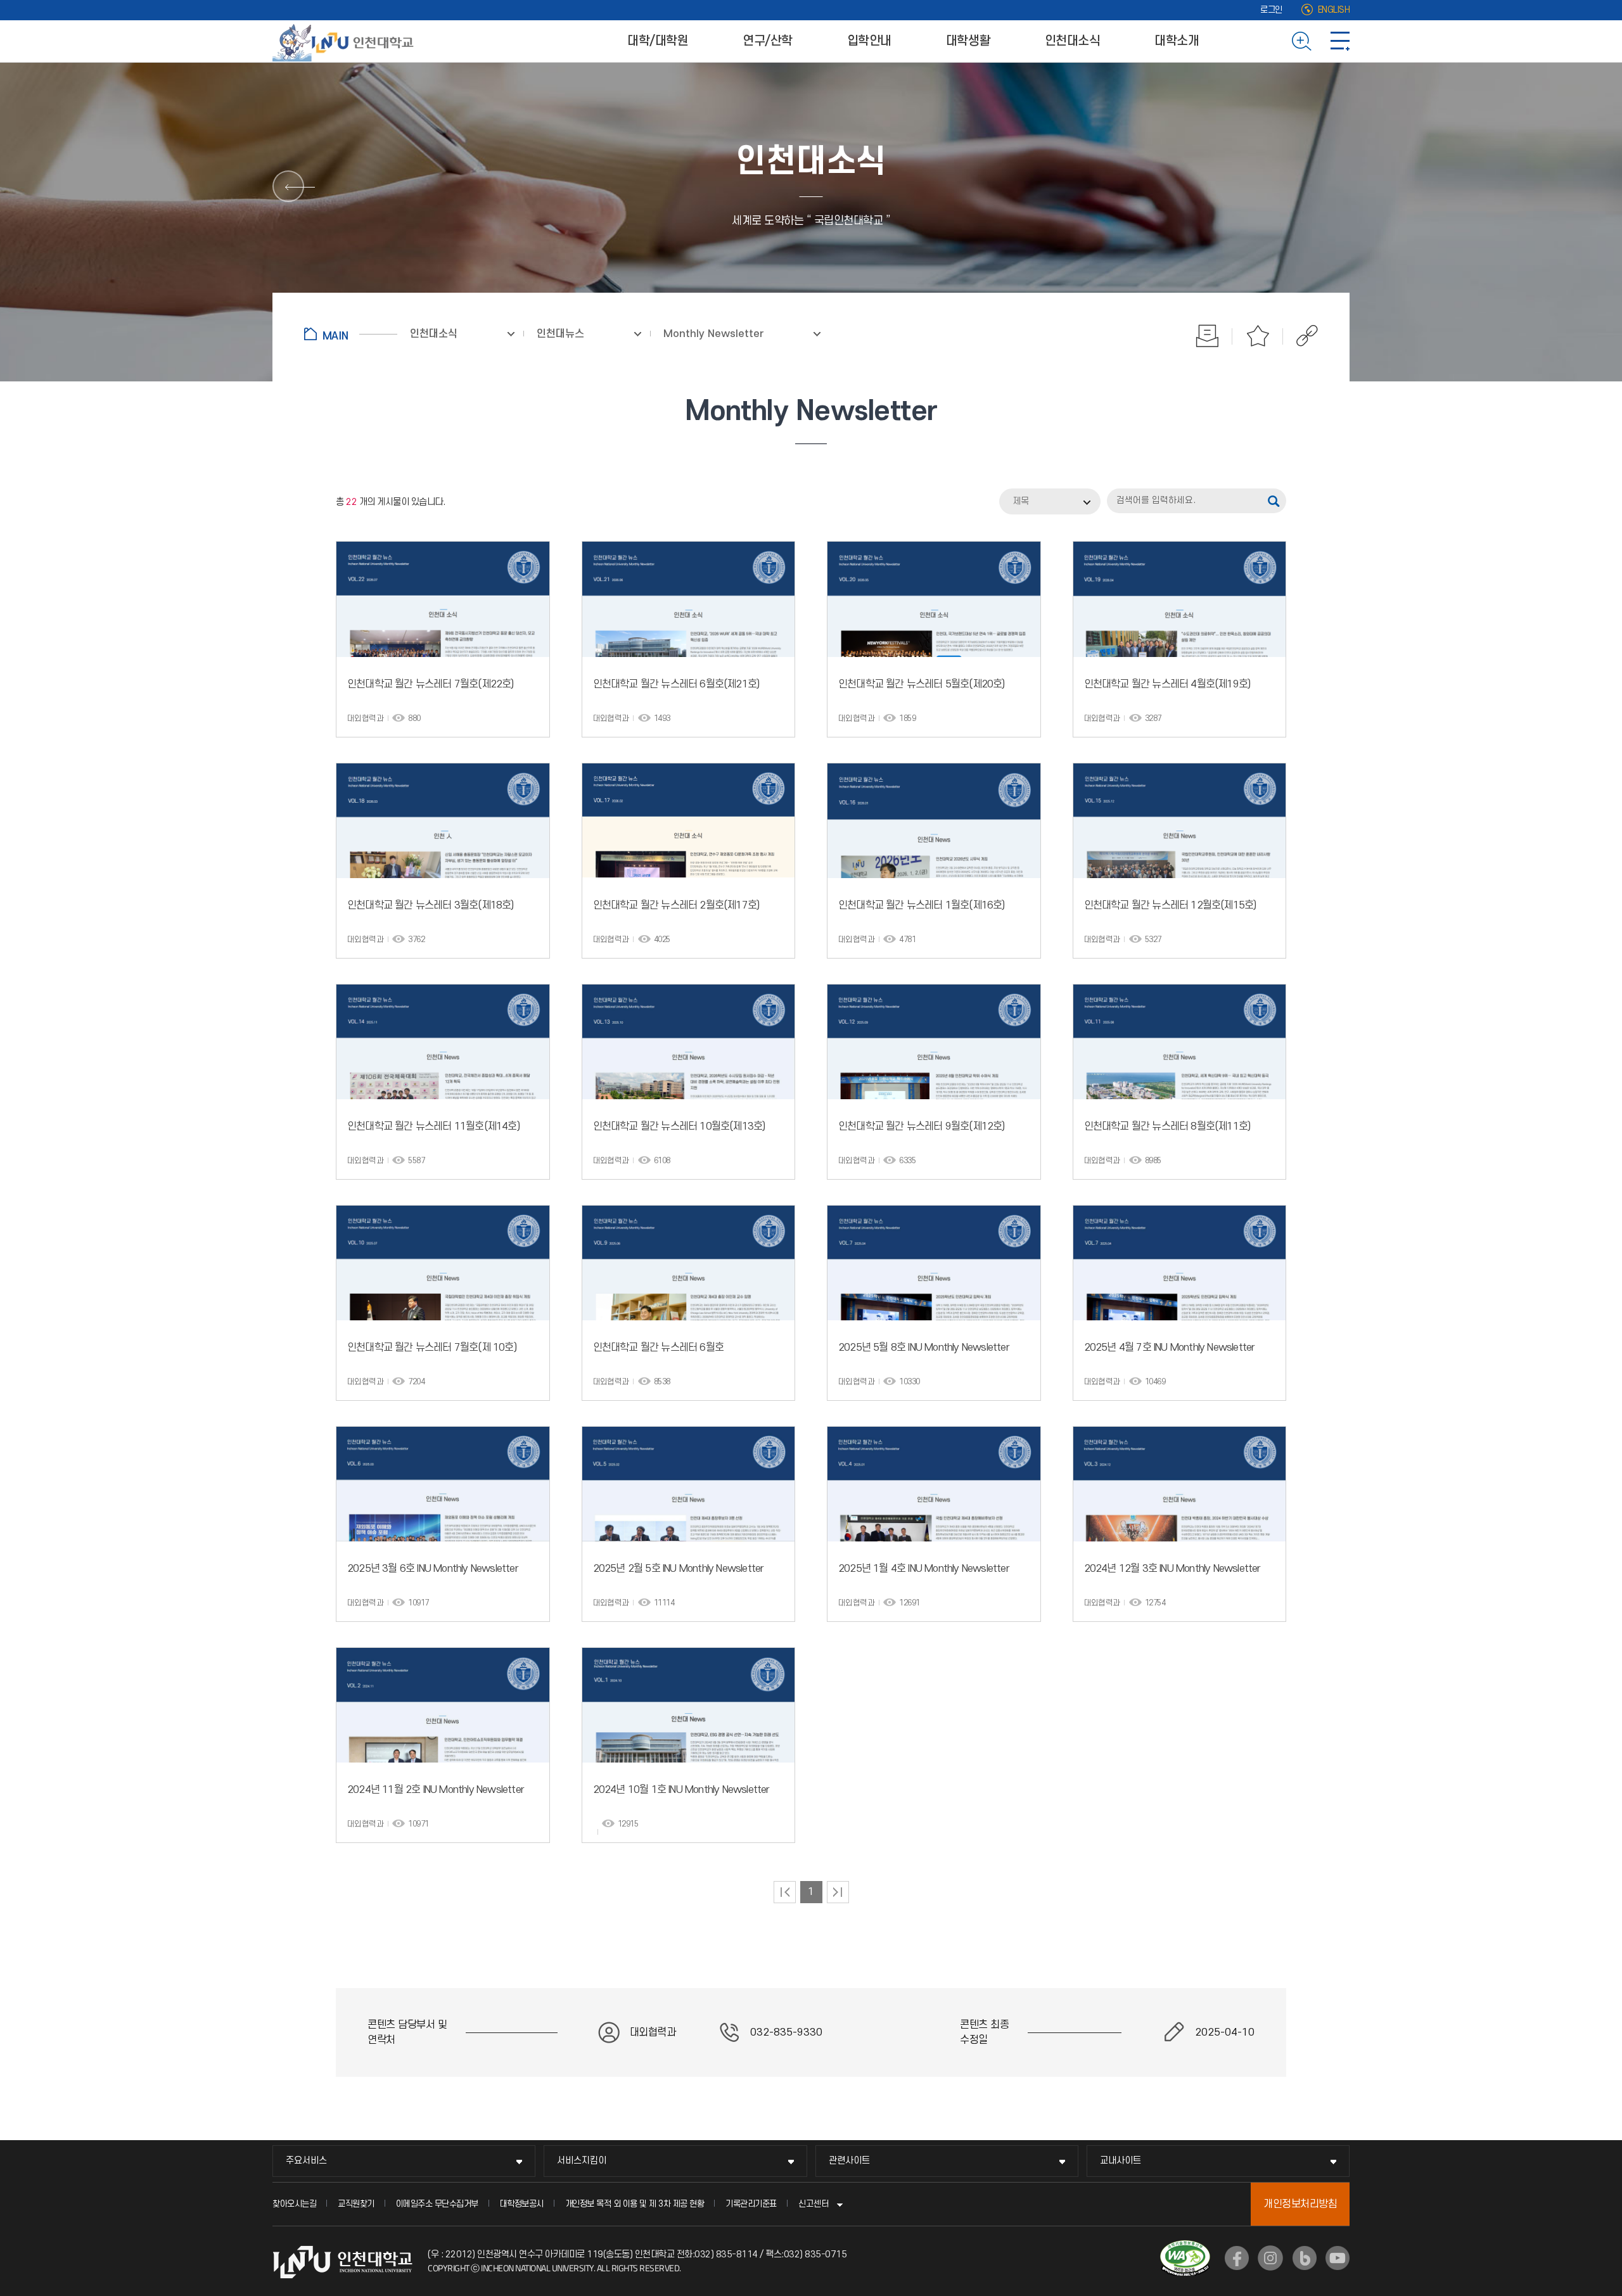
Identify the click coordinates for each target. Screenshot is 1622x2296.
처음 (785, 1892)
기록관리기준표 (751, 2204)
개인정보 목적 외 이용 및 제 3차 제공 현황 (635, 2204)
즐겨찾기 (1258, 336)
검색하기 (1302, 41)
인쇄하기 (1207, 336)
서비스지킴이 (582, 2161)
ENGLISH (1334, 10)
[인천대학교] (345, 41)
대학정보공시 (522, 2204)
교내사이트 (1121, 2161)
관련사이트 (849, 2161)
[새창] (1237, 2258)
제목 (1021, 501)
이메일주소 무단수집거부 (437, 2204)
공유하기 (1300, 336)
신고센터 (814, 2204)
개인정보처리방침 (1300, 2204)
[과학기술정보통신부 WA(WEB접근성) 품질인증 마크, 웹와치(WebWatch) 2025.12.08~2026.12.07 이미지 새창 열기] (1185, 2248)
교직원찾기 (356, 2204)
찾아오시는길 (294, 2204)
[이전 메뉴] (288, 186)
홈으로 (351, 334)
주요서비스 (306, 2161)
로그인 (1271, 10)
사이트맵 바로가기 (1340, 41)
